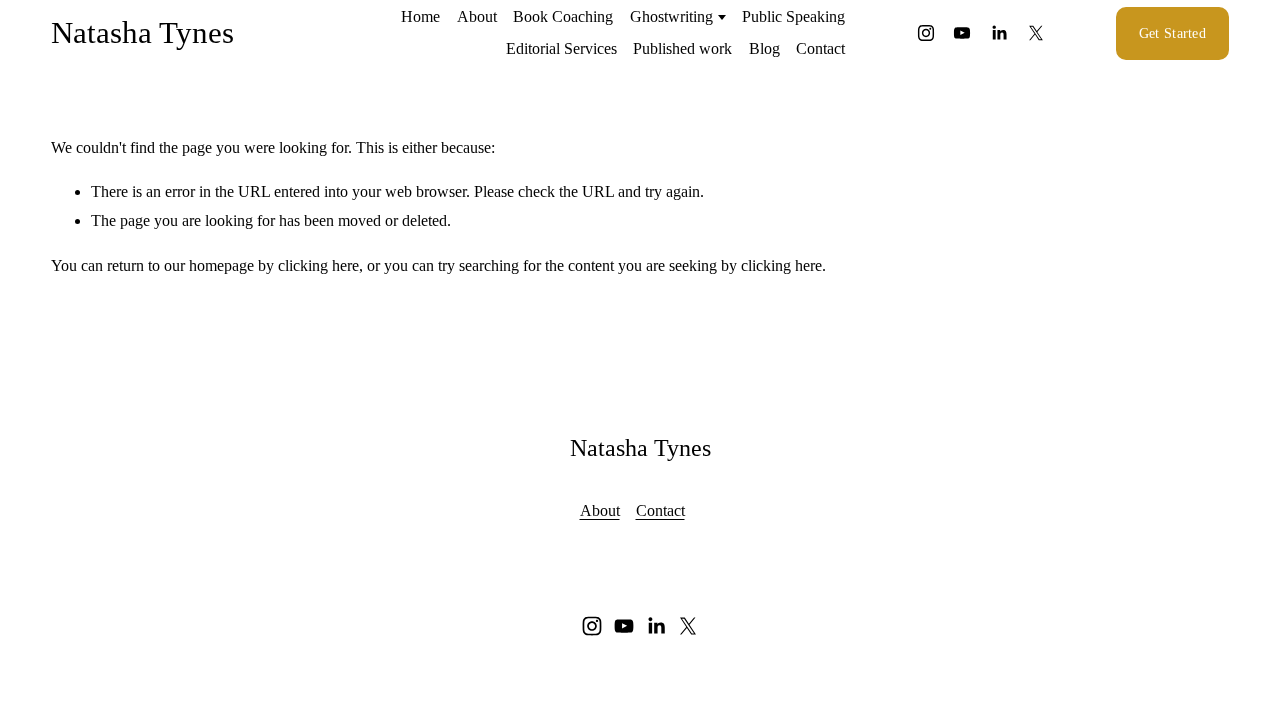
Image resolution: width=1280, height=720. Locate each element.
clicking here (318, 265)
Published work (682, 48)
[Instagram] (926, 33)
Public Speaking (793, 16)
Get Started (1172, 33)
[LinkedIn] (999, 33)
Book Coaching (563, 16)
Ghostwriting (671, 16)
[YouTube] (962, 33)
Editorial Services (561, 48)
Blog (764, 48)
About (477, 16)
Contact (820, 48)
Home (420, 16)
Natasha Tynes (142, 32)
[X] (1036, 33)
